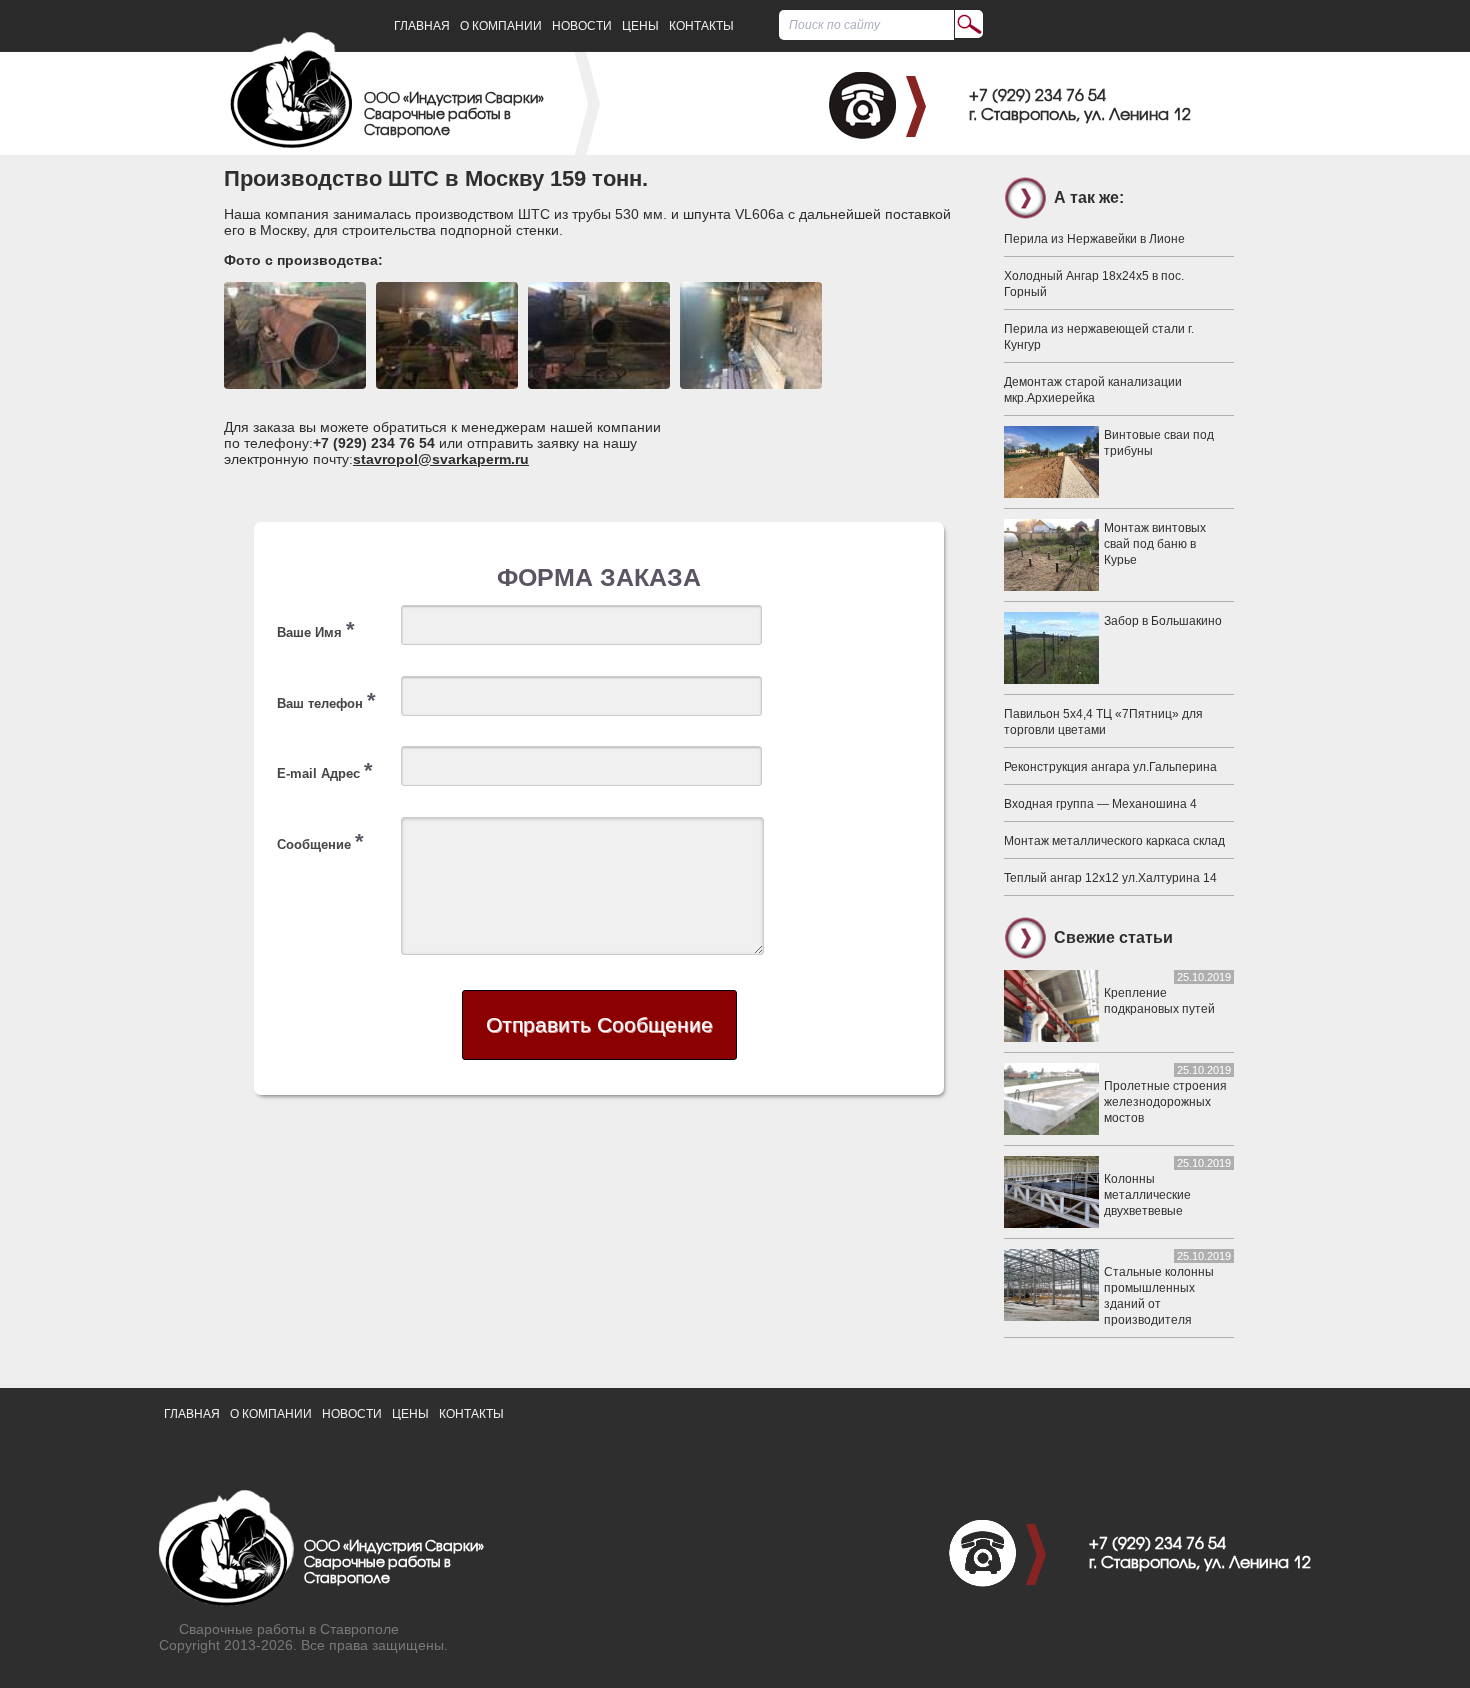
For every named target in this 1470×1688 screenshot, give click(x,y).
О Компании (501, 26)
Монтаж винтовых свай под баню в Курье (1155, 544)
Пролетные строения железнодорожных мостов (1165, 1102)
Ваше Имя (316, 629)
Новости (582, 26)
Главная (422, 26)
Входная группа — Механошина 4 (1100, 804)
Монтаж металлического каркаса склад (1114, 841)
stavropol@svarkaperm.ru (441, 459)
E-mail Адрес (325, 770)
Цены (640, 26)
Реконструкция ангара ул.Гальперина (1110, 767)
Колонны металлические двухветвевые (1147, 1195)
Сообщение (320, 841)
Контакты (701, 26)
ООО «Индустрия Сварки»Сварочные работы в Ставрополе (454, 115)
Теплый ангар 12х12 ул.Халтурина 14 (1110, 878)
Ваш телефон (326, 700)
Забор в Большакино (1163, 621)
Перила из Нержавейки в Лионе (1094, 239)
